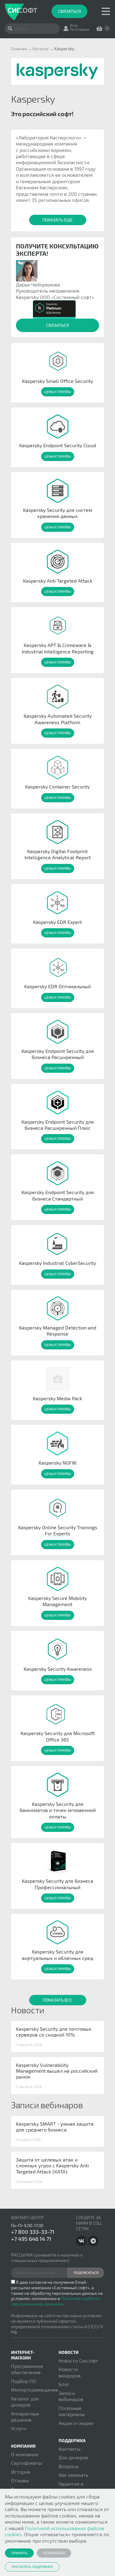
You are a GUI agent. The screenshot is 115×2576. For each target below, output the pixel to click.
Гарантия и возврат (71, 2487)
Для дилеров (73, 2457)
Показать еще (57, 220)
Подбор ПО (24, 2381)
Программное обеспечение (27, 2369)
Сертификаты (26, 2463)
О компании (25, 2454)
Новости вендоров (70, 2372)
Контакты (69, 2449)
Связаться (69, 11)
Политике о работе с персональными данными (56, 2301)
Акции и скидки (76, 2423)
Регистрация (80, 29)
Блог (64, 2384)
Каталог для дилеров (25, 2402)
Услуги (19, 2428)
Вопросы (69, 2466)
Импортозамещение (35, 2390)
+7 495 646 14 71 (31, 2239)
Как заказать (73, 2475)
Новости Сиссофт (78, 2360)
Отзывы (20, 2480)
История (21, 2472)
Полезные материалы (72, 2411)
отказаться (54, 2553)
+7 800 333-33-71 (33, 2232)
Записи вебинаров (71, 2396)
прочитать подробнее (32, 2567)
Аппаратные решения (25, 2417)
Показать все (57, 2000)
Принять (19, 2553)
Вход (74, 25)
